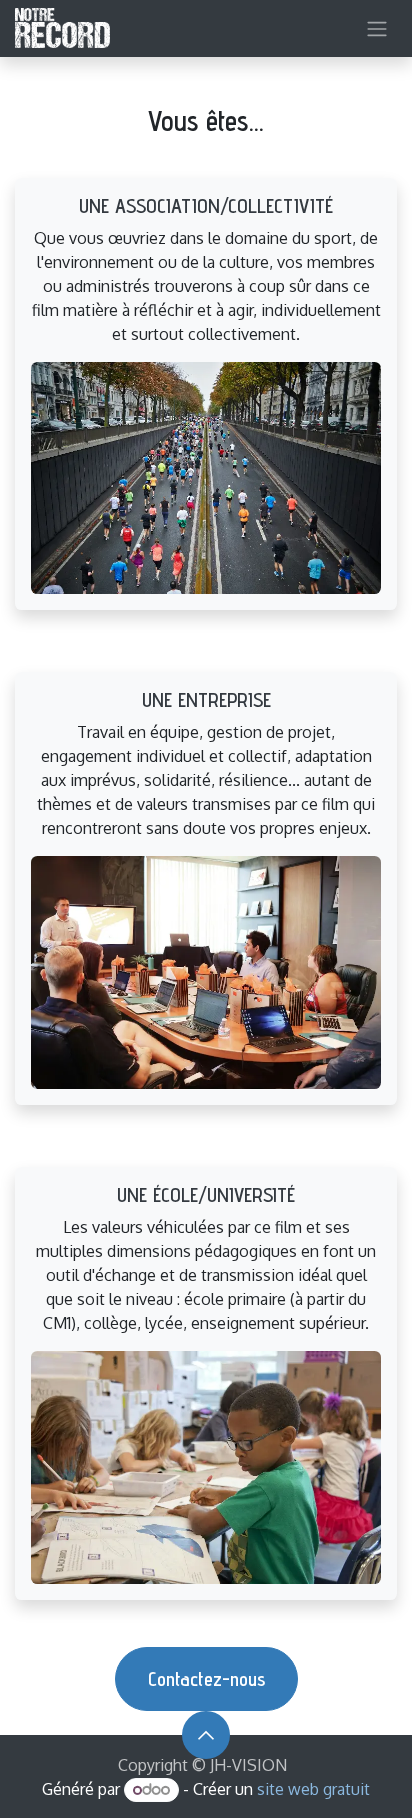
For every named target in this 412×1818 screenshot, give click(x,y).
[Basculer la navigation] (377, 28)
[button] (206, 1735)
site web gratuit (313, 1789)
